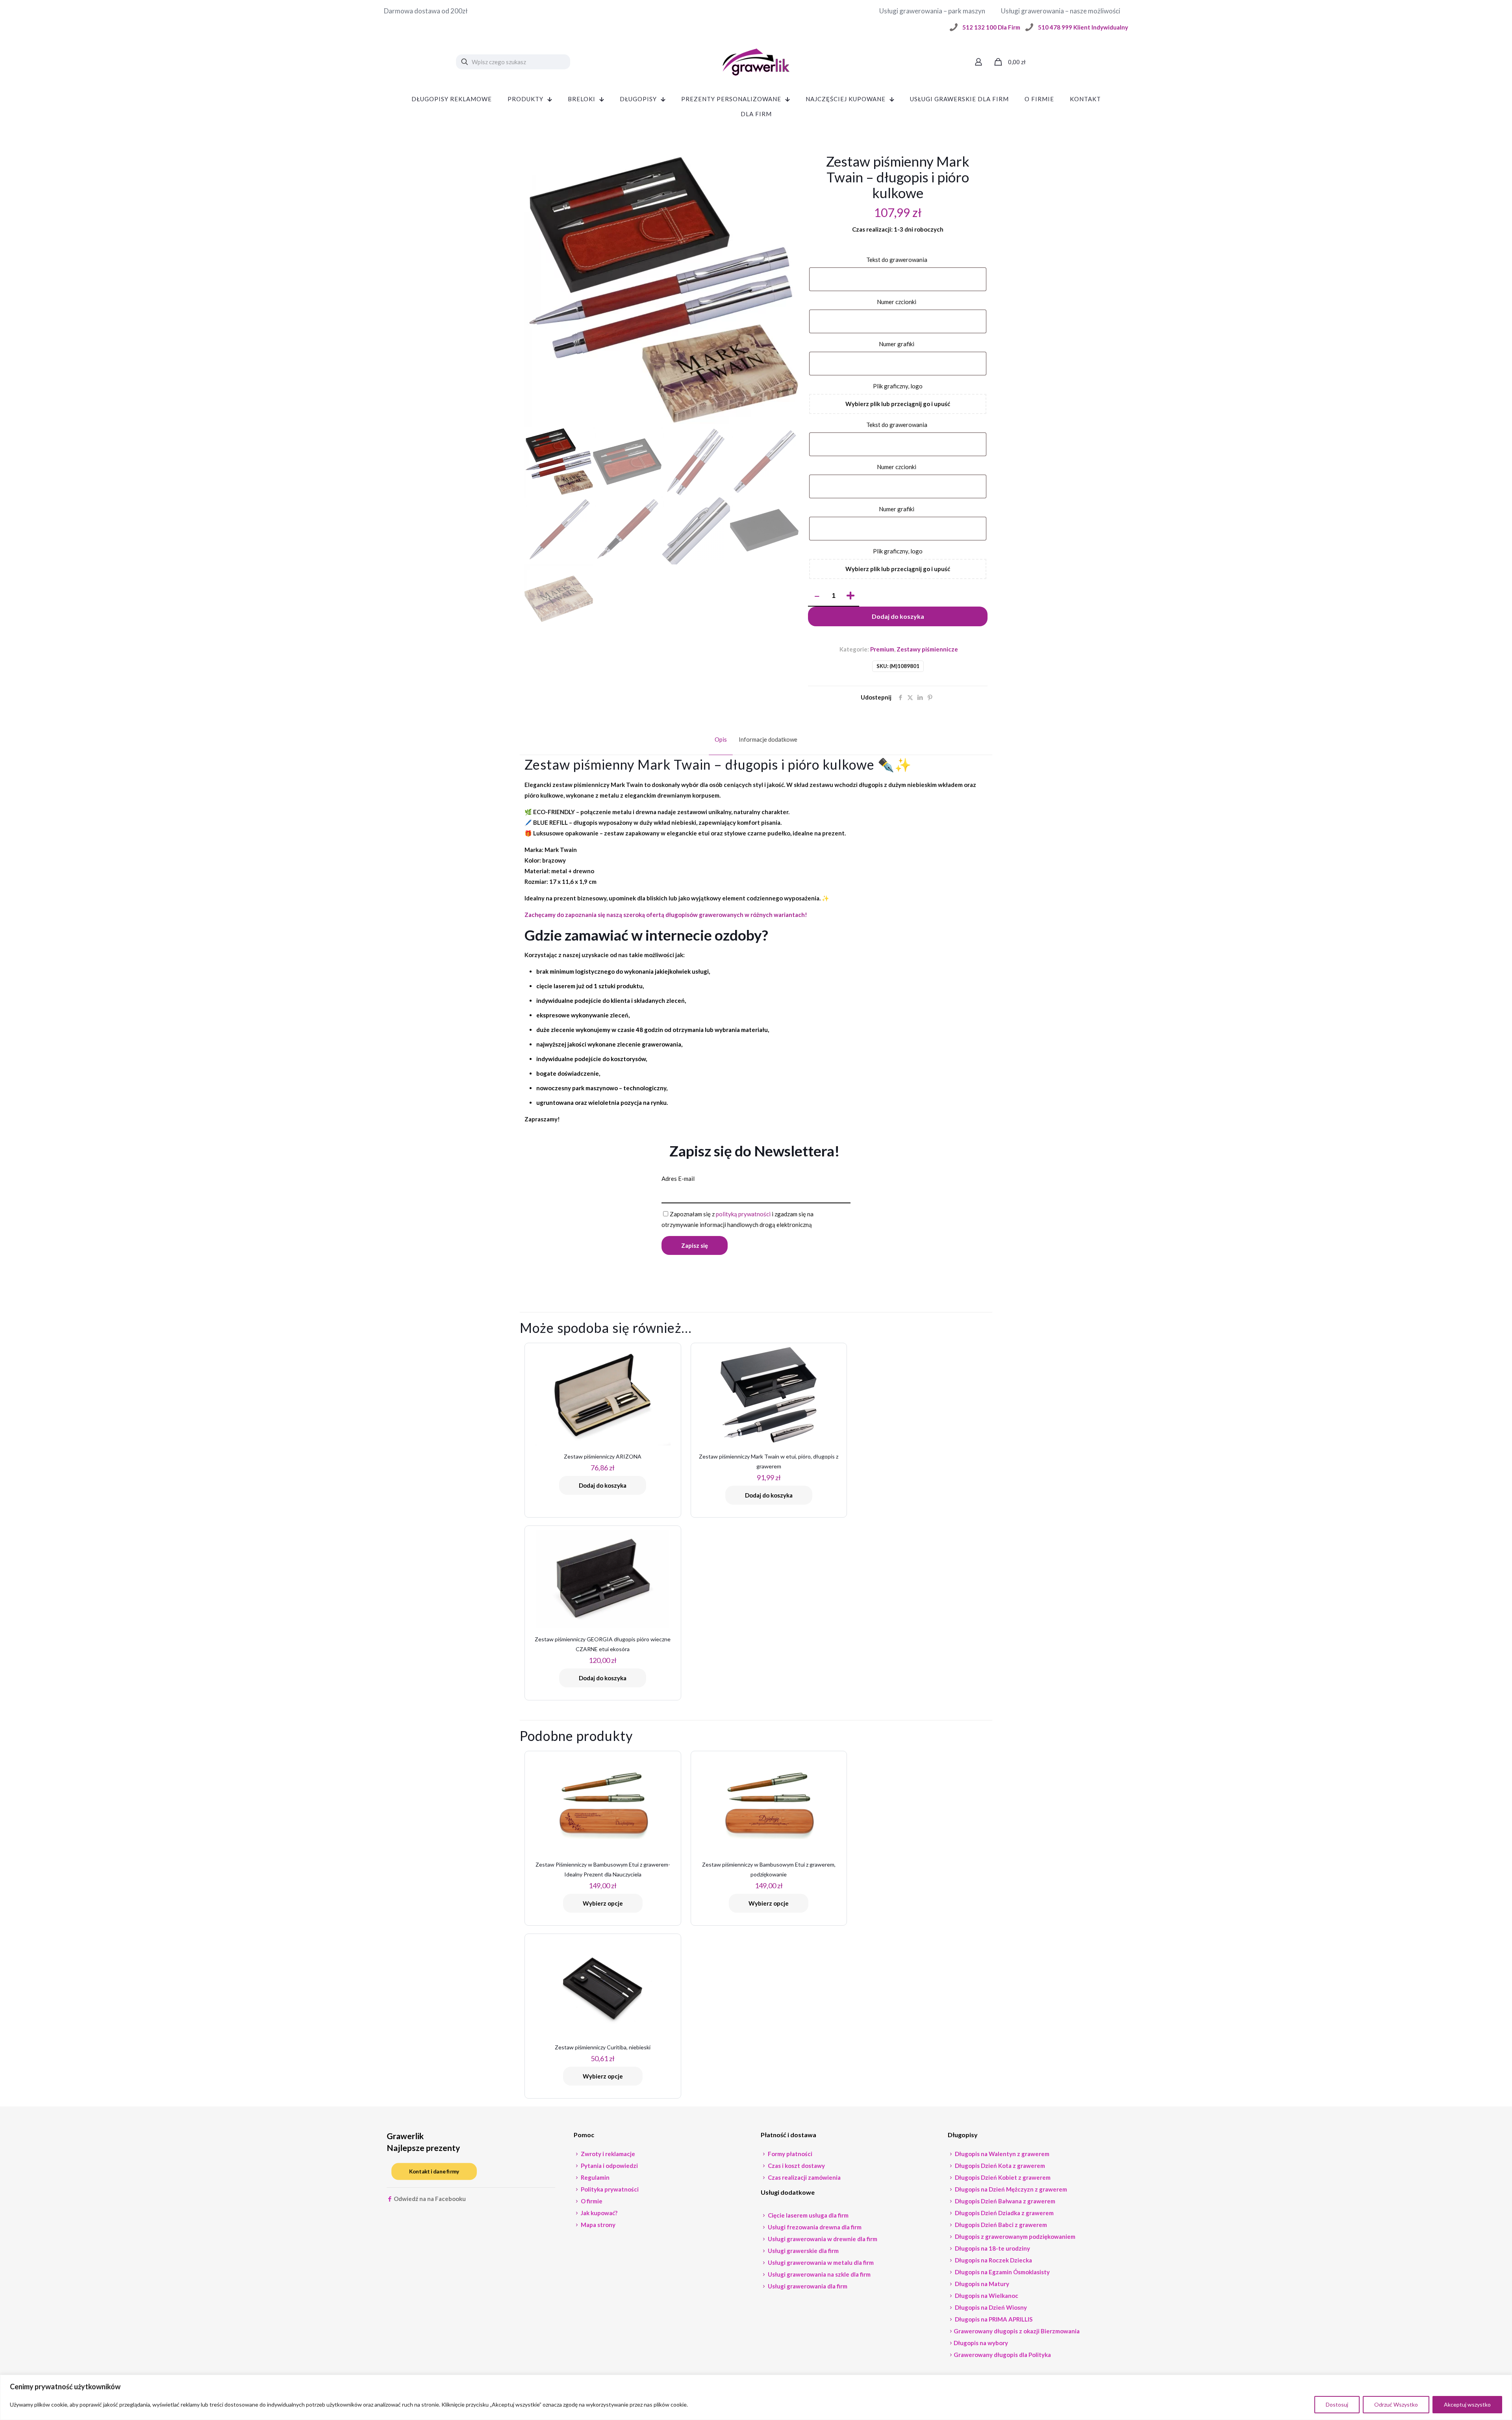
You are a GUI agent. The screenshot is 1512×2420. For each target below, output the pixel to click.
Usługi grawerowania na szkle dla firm (819, 2274)
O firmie (591, 2201)
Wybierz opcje (603, 1903)
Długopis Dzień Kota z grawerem (999, 2166)
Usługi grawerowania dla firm (807, 2286)
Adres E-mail (678, 1178)
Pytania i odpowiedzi (609, 2166)
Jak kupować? (598, 2213)
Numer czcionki (898, 302)
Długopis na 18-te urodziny (992, 2248)
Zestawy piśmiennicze (927, 649)
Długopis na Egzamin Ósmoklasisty (1002, 2272)
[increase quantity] (850, 596)
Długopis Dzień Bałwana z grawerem (1004, 2201)
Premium (882, 649)
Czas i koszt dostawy (796, 2166)
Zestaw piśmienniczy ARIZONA (603, 1456)
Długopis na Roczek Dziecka (993, 2260)
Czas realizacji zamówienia (804, 2177)
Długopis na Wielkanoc (986, 2296)
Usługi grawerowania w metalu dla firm (820, 2262)
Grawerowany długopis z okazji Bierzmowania (1017, 2331)
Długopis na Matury (981, 2284)
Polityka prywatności (609, 2189)
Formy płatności (789, 2154)
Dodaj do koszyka (898, 616)
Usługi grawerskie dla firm (803, 2251)
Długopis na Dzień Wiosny (990, 2307)
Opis (721, 739)
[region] (756, 2397)
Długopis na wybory (981, 2343)
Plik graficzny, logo (898, 386)
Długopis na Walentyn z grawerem (1002, 2154)
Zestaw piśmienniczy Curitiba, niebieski (603, 2047)
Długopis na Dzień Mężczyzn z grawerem (1010, 2189)
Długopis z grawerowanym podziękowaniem (1014, 2236)
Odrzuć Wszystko (1396, 2404)
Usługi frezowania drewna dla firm (814, 2227)
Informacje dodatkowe (768, 739)
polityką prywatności (743, 1214)
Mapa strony (598, 2225)
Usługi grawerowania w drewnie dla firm (822, 2239)
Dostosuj (1337, 2404)
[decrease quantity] (817, 596)
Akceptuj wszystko (1467, 2404)
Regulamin (595, 2177)
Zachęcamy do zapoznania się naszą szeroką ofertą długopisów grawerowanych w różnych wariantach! (666, 915)
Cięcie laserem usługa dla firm (808, 2215)
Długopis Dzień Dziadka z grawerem (1004, 2213)
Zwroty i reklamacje (607, 2154)
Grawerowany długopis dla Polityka (1002, 2355)
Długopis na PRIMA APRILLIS (993, 2319)
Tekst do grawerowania (898, 260)
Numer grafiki (898, 344)
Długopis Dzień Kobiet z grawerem (1002, 2177)
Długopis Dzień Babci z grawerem (1000, 2225)
